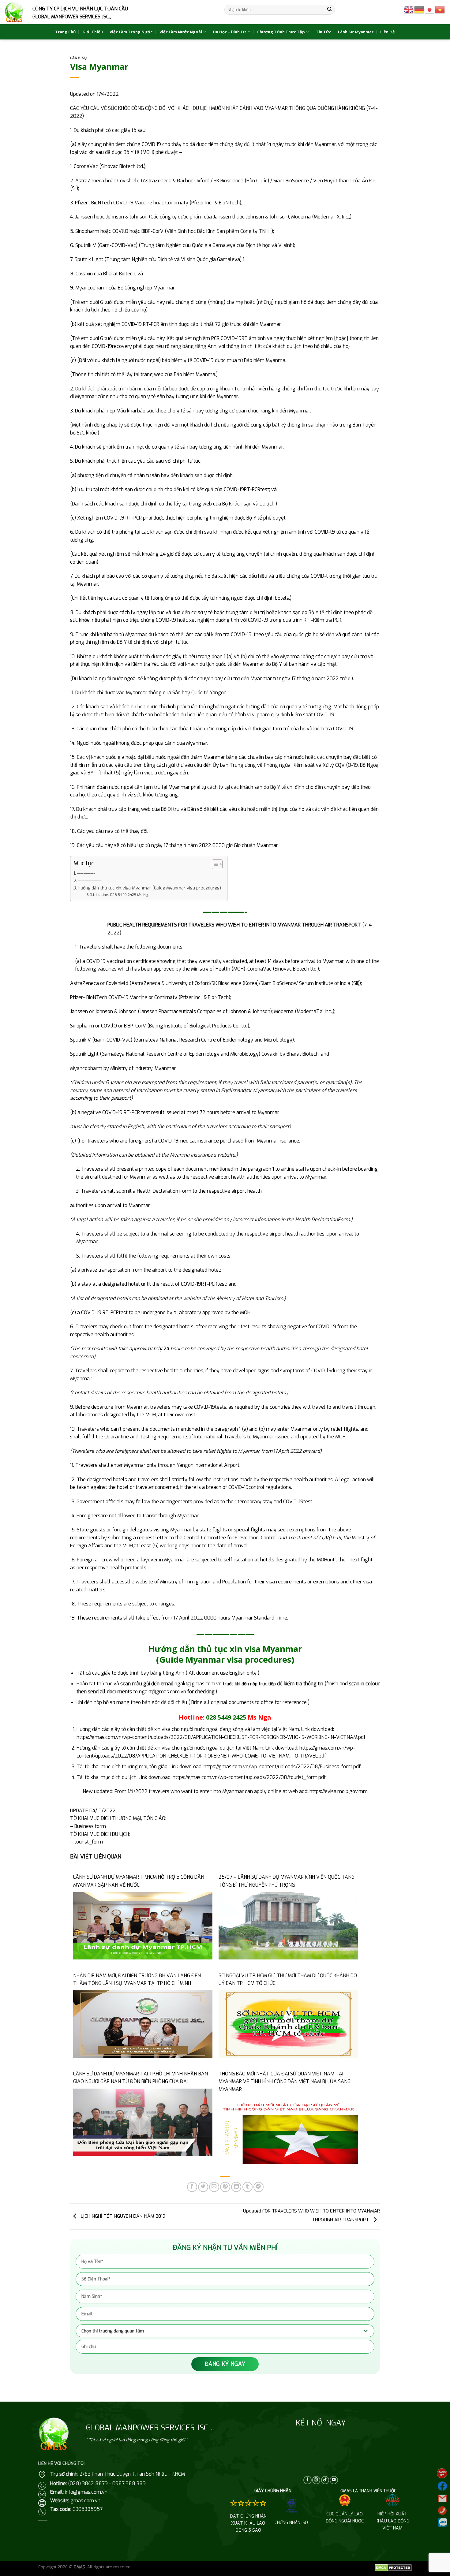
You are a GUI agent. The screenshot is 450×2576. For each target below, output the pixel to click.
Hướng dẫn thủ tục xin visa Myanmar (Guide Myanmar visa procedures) (149, 888)
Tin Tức (324, 32)
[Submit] (330, 10)
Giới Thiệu (93, 32)
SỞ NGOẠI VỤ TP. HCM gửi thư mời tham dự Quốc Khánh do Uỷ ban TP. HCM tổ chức (288, 1980)
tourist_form (89, 1842)
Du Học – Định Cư (229, 32)
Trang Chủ (65, 32)
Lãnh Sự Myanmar (356, 32)
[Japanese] (430, 9)
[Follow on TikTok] (325, 2480)
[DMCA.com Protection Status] (393, 2567)
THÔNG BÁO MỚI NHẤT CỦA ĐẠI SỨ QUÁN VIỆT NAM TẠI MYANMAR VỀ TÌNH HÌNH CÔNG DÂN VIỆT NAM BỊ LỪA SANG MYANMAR (285, 2082)
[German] (419, 9)
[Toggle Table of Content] (214, 864)
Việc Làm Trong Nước (131, 32)
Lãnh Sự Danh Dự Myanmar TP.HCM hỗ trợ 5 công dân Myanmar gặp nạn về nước (139, 1881)
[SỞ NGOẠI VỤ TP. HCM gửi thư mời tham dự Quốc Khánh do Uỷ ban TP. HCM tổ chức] (288, 2024)
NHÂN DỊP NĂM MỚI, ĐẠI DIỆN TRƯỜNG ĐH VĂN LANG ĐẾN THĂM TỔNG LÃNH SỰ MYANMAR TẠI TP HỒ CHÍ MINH (137, 1980)
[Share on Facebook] (192, 2187)
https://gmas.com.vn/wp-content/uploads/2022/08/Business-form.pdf (282, 1767)
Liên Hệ (388, 32)
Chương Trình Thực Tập (281, 32)
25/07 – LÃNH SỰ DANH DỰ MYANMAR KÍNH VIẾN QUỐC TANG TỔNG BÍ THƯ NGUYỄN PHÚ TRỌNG (287, 1881)
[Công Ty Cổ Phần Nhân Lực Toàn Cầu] (14, 12)
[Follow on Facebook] (307, 2480)
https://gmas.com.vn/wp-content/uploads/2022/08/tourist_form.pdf (249, 1777)
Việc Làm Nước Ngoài (181, 32)
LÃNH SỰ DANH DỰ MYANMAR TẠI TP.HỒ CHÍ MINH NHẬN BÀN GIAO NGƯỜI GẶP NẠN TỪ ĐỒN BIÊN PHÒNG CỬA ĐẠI (141, 2078)
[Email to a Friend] (214, 2187)
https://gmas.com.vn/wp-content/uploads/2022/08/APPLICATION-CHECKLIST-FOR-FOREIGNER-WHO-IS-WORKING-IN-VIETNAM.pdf (221, 1737)
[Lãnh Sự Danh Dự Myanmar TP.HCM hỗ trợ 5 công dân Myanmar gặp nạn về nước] (143, 1925)
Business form (90, 1826)
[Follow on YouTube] (334, 2480)
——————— (90, 881)
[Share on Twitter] (203, 2187)
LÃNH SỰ (79, 58)
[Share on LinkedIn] (236, 2187)
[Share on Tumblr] (247, 2187)
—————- (86, 873)
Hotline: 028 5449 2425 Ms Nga (122, 895)
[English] (409, 9)
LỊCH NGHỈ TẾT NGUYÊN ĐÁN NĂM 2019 (122, 2216)
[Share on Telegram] (259, 2187)
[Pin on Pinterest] (225, 2187)
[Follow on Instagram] (316, 2480)
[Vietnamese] (440, 9)
